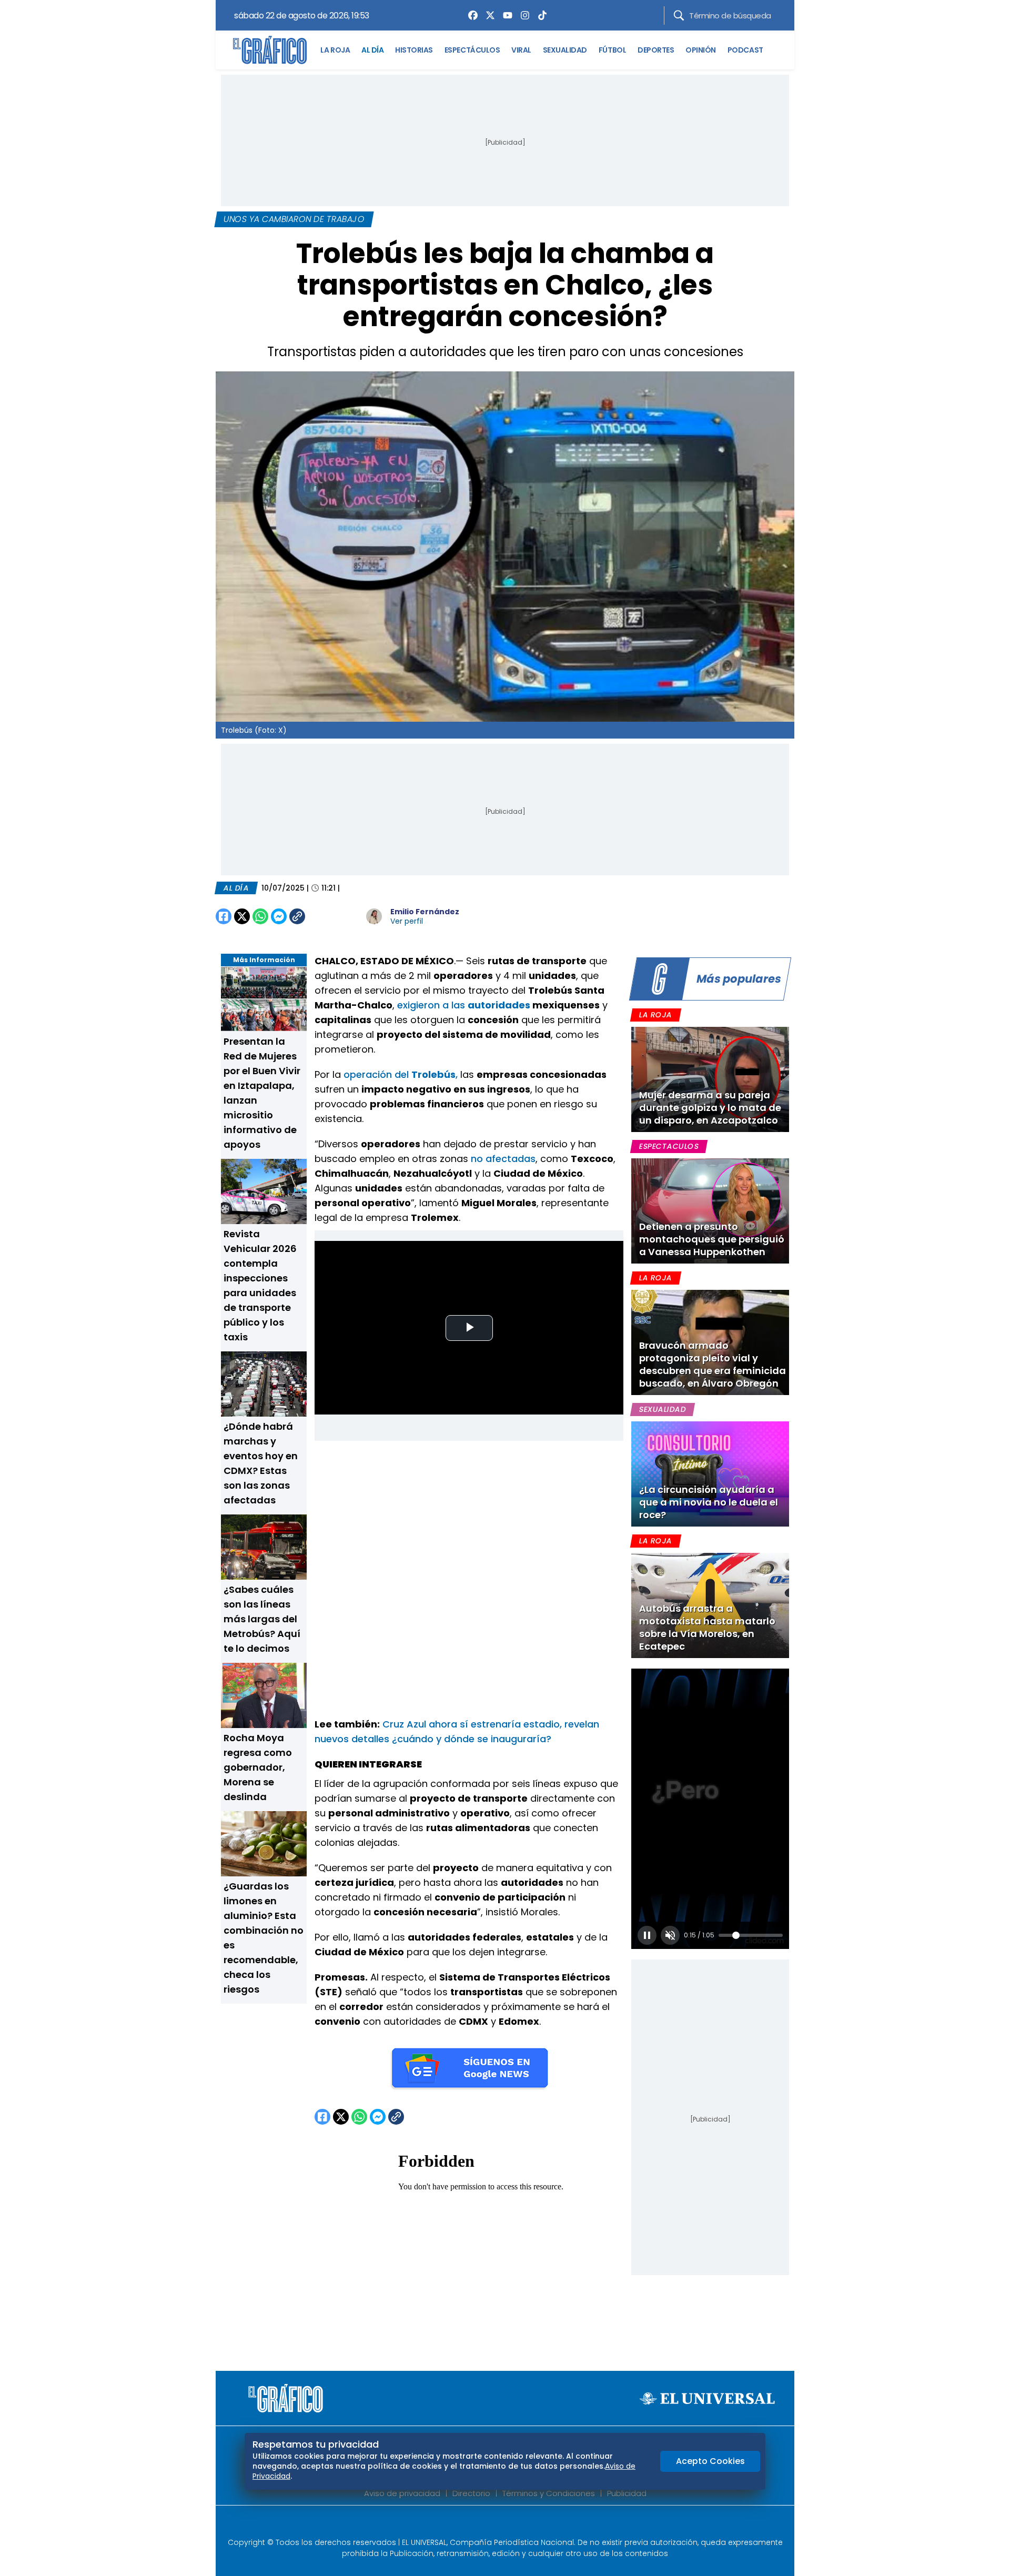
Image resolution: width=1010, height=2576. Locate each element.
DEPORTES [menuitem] (656, 50)
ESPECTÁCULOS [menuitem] (472, 50)
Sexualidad (663, 1409)
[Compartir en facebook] (224, 916)
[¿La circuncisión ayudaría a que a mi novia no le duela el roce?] (710, 1474)
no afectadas (503, 1159)
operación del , (401, 1074)
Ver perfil (407, 921)
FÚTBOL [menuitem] (612, 50)
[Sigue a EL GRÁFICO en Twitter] (501, 2524)
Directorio (471, 2493)
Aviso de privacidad (402, 2493)
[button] (647, 1935)
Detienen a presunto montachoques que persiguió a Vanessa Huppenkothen (712, 1239)
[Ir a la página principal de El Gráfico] (270, 50)
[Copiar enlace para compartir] (324, 916)
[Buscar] (679, 16)
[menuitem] (470, 15)
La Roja (655, 1015)
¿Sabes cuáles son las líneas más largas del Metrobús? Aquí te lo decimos (262, 1619)
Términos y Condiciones (549, 2493)
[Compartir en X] (242, 916)
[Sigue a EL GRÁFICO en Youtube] (516, 2524)
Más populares (739, 979)
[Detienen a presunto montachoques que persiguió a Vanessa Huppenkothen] (710, 1211)
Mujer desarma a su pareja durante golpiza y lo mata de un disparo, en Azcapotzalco (710, 1108)
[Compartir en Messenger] (279, 916)
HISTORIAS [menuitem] (414, 50)
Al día (236, 888)
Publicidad (627, 2493)
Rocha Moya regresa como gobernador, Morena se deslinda (258, 1767)
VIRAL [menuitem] (521, 50)
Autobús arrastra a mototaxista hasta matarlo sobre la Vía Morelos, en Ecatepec (707, 1627)
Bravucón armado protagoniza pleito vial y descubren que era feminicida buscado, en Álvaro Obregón (713, 1364)
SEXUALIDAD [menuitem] (565, 50)
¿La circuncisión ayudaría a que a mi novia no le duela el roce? (709, 1502)
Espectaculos (669, 1146)
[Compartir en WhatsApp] (260, 916)
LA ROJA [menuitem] (335, 50)
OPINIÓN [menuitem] (701, 50)
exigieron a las (463, 1005)
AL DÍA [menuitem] (372, 50)
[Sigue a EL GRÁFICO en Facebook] (494, 2524)
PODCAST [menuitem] (745, 50)
